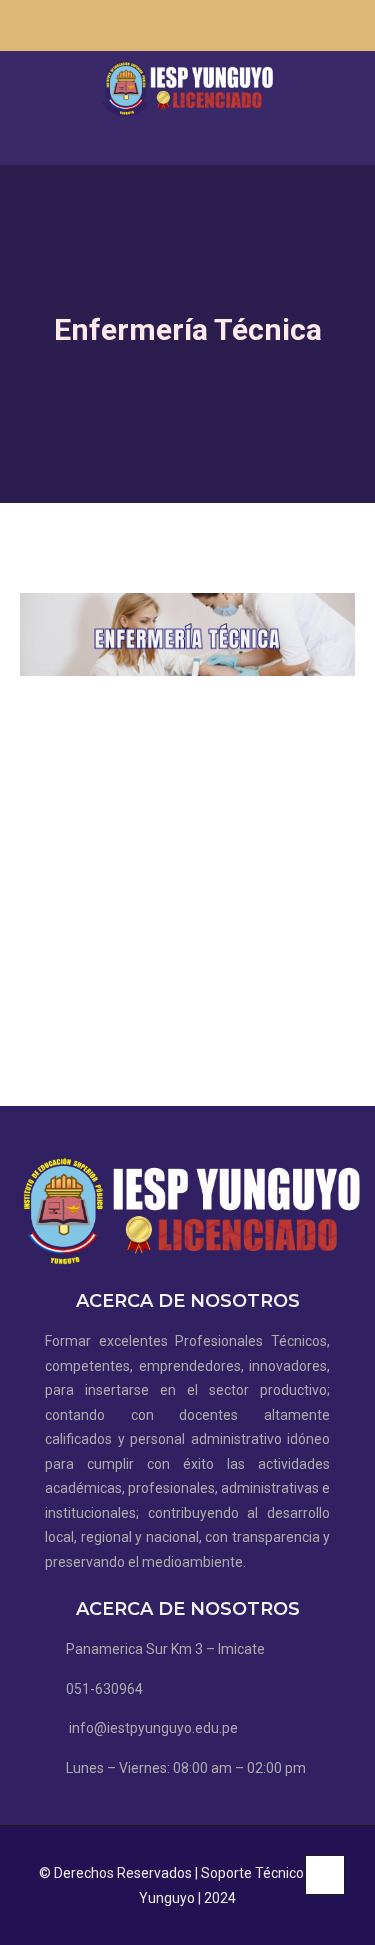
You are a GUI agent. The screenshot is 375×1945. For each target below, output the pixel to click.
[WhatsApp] (333, 33)
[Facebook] (314, 33)
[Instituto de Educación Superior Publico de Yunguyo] (187, 88)
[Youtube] (352, 33)
